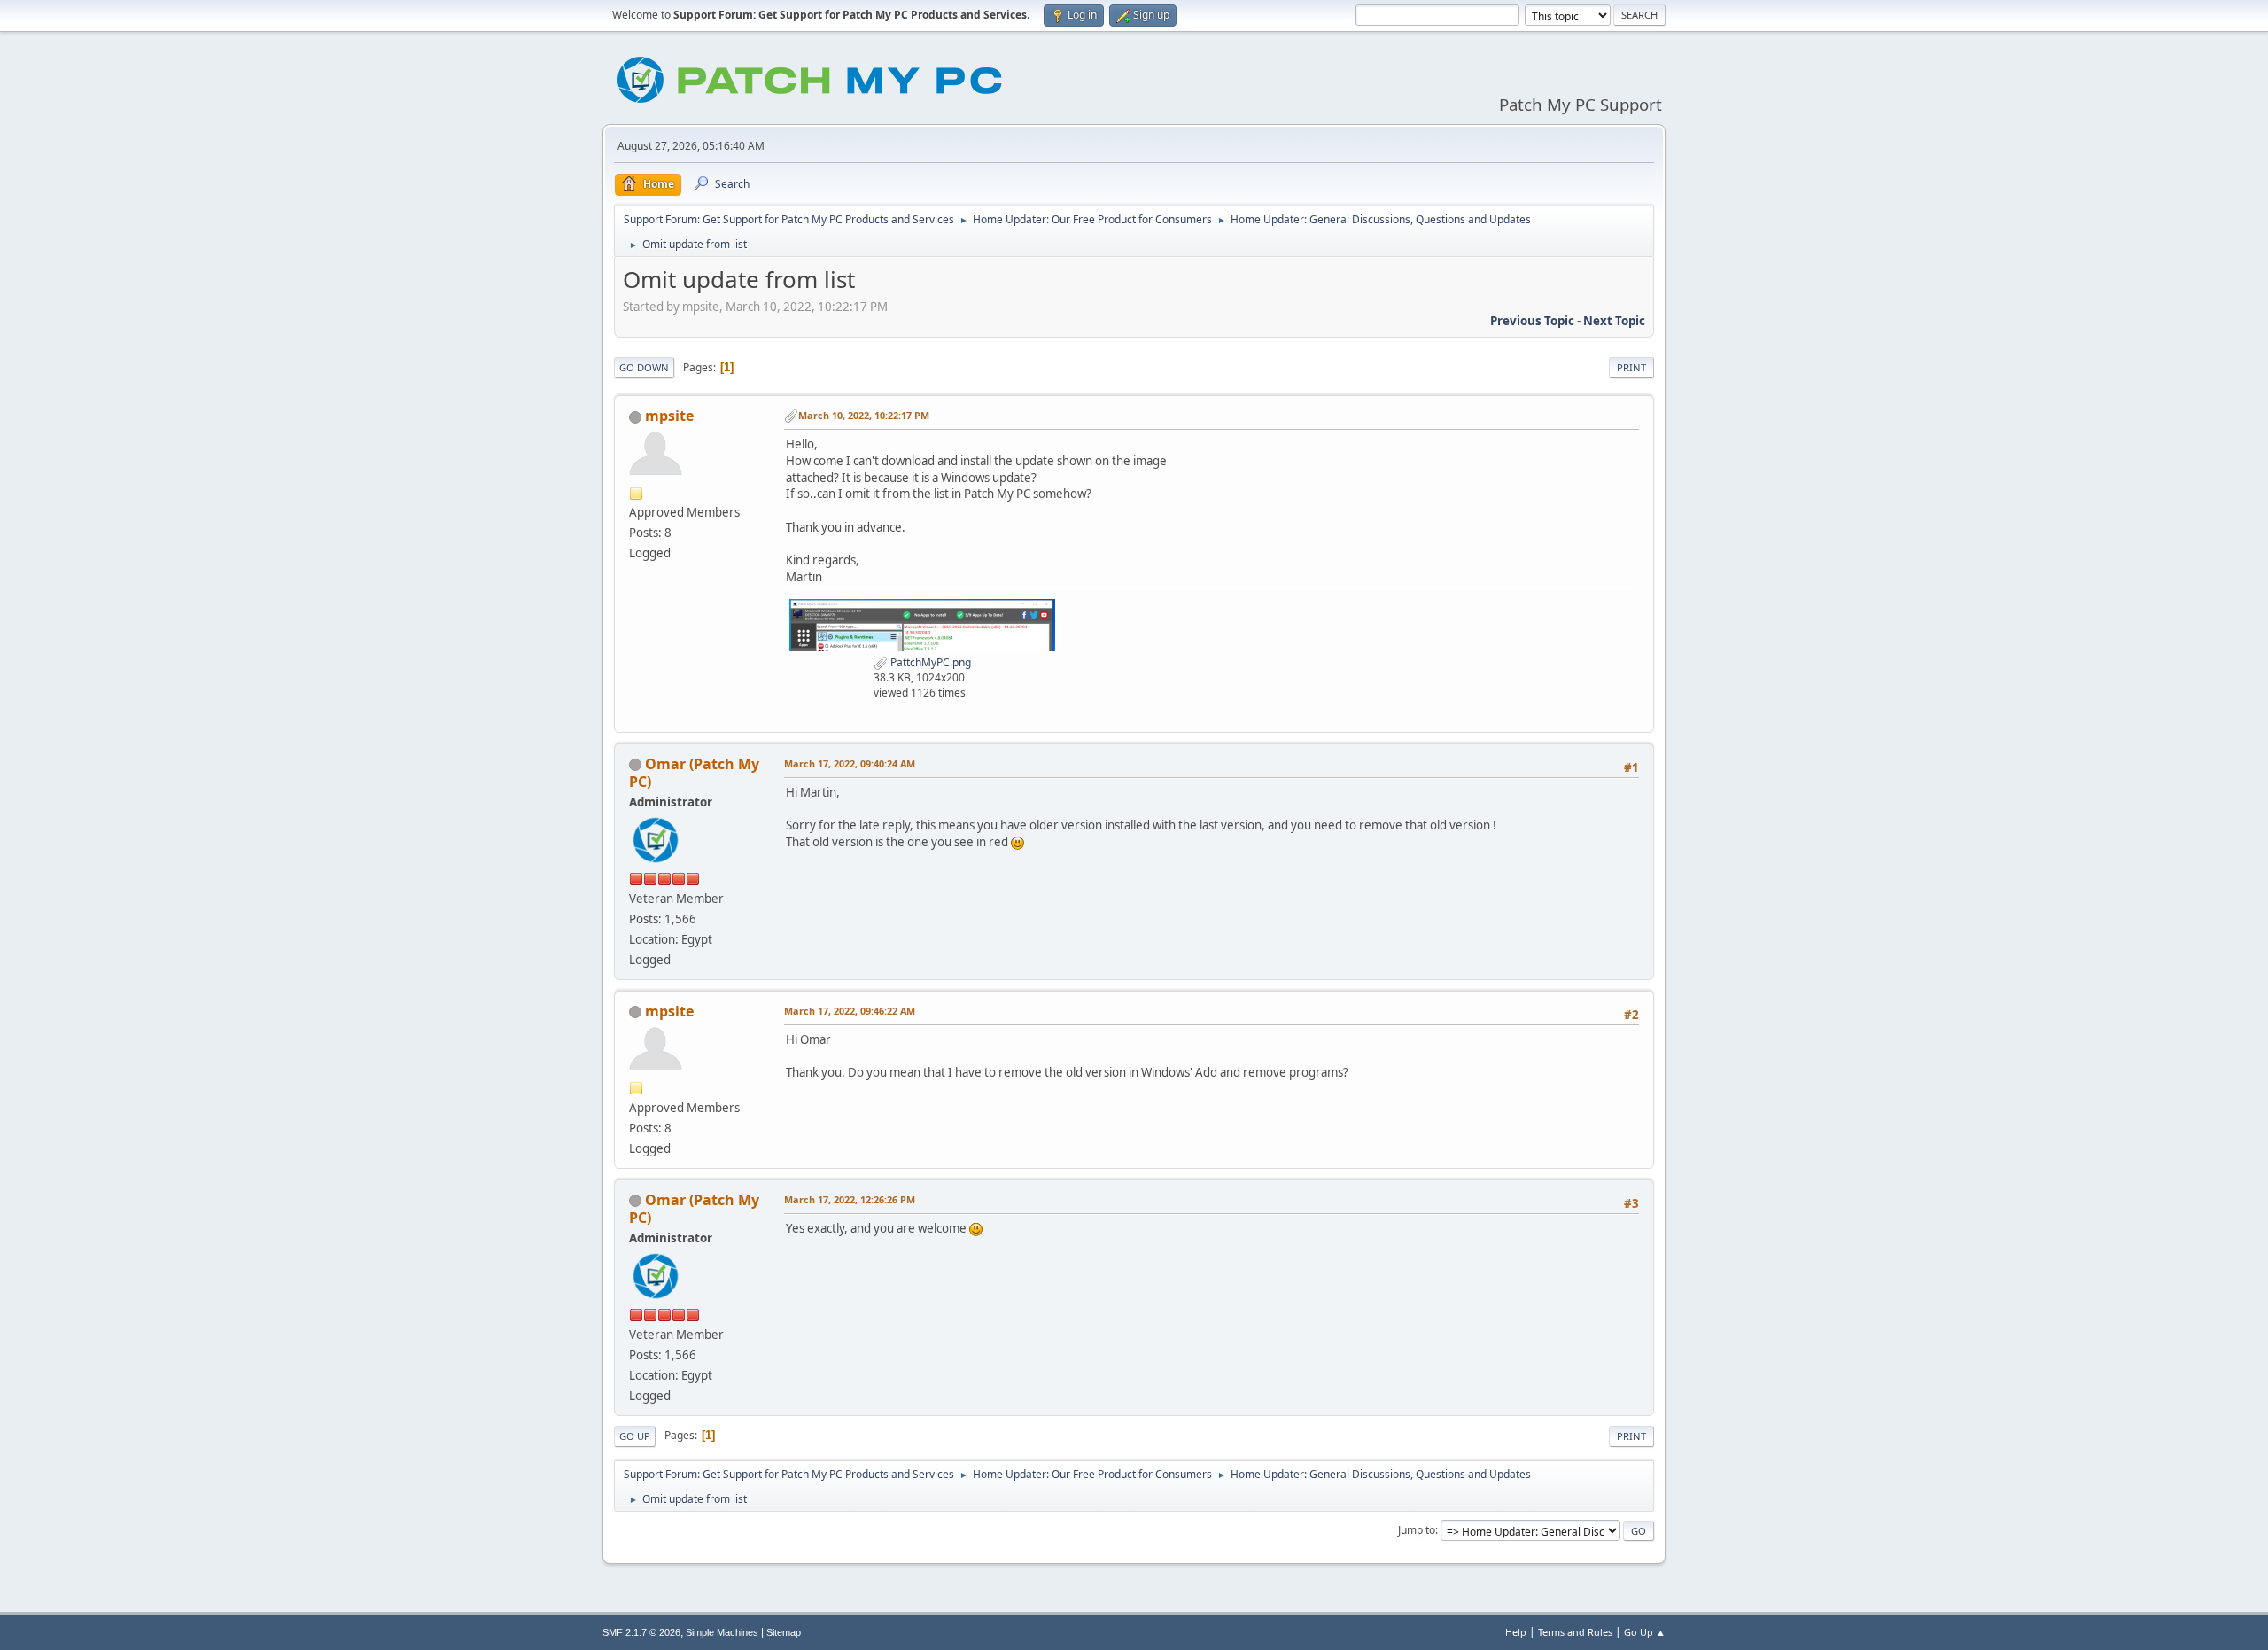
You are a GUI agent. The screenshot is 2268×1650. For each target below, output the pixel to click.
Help (1516, 1632)
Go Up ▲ (1645, 1632)
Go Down (644, 367)
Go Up (635, 1436)
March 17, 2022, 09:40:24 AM (850, 763)
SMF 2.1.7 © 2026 (641, 1632)
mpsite (669, 416)
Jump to (1417, 1530)
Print (1631, 367)
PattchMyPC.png (929, 662)
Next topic (1614, 321)
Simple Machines (722, 1632)
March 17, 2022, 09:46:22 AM (850, 1011)
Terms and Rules (1575, 1632)
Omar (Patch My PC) (694, 773)
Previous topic (1532, 321)
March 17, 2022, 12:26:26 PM (850, 1199)
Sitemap (784, 1632)
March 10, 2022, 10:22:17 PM (864, 415)
